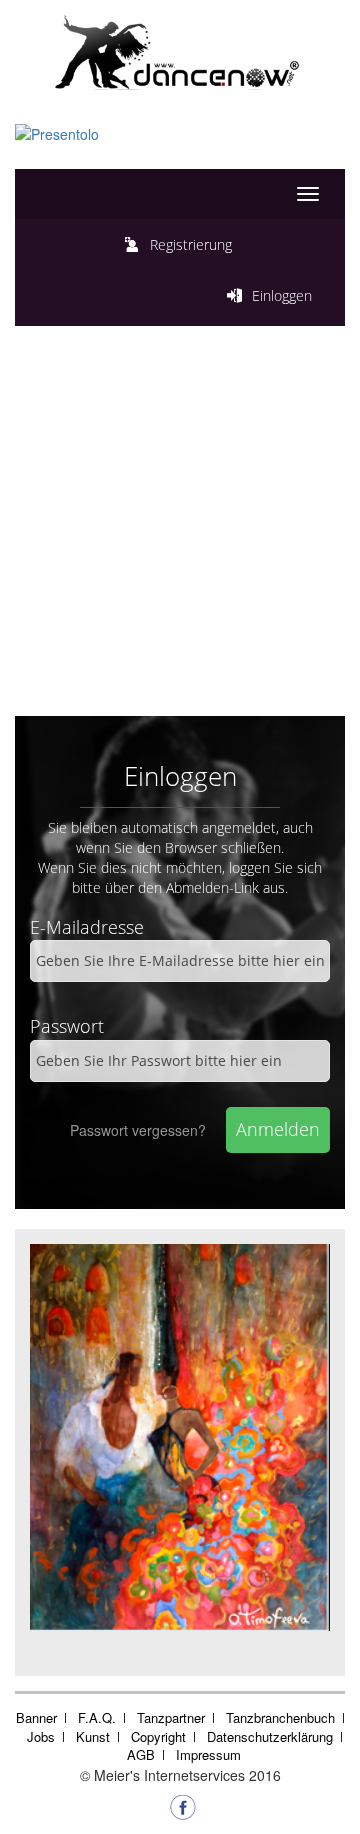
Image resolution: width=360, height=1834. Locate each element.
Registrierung (191, 244)
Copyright (158, 1736)
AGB (141, 1754)
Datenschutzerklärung (270, 1736)
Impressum (208, 1754)
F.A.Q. (97, 1717)
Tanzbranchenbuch (280, 1717)
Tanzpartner (171, 1717)
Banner (36, 1717)
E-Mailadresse (87, 927)
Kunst (93, 1736)
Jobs (41, 1736)
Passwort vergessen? (138, 1130)
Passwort (67, 1026)
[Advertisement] (180, 526)
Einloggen (282, 295)
